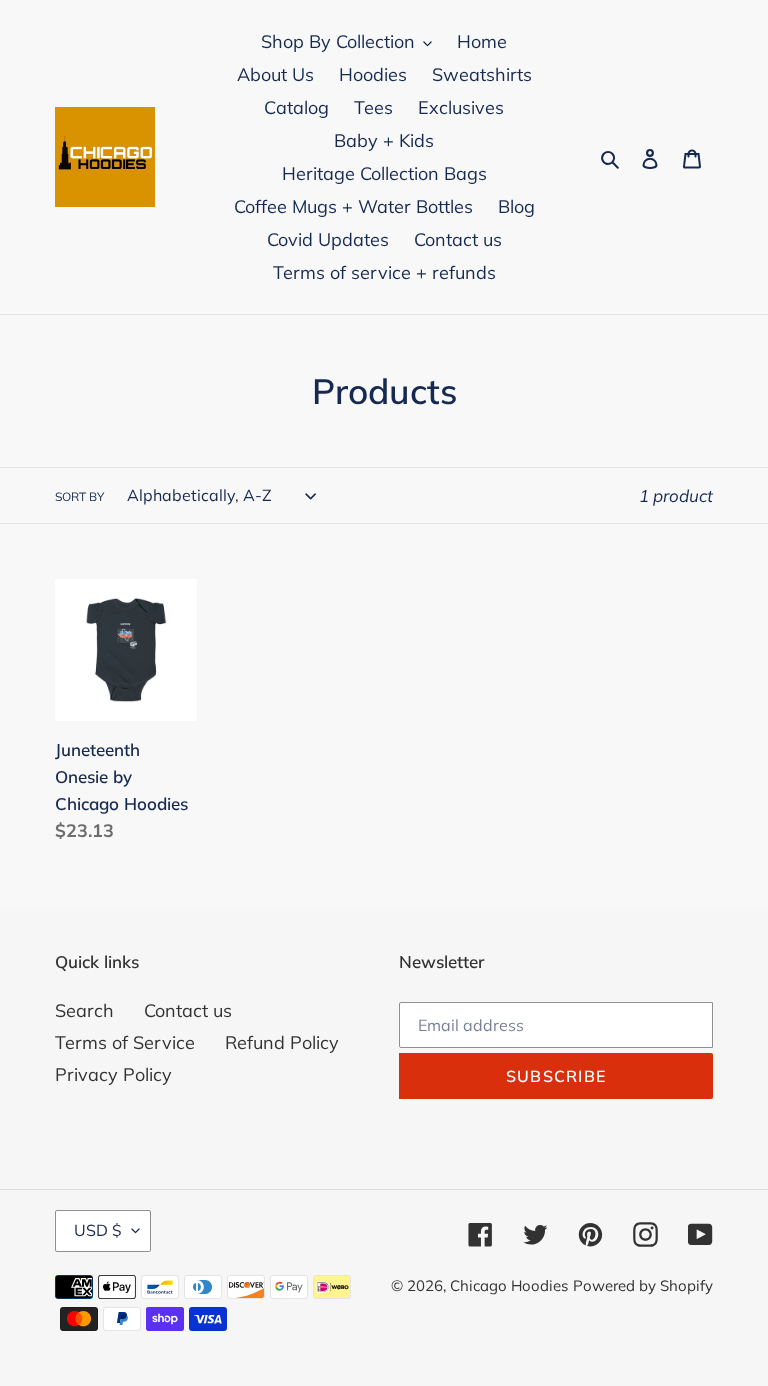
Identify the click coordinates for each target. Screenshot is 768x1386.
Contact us (188, 1010)
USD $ (98, 1230)
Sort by (79, 496)
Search (84, 1010)
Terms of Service (125, 1042)
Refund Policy (282, 1042)
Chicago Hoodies (509, 1285)
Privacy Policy (113, 1074)
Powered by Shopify (643, 1285)
